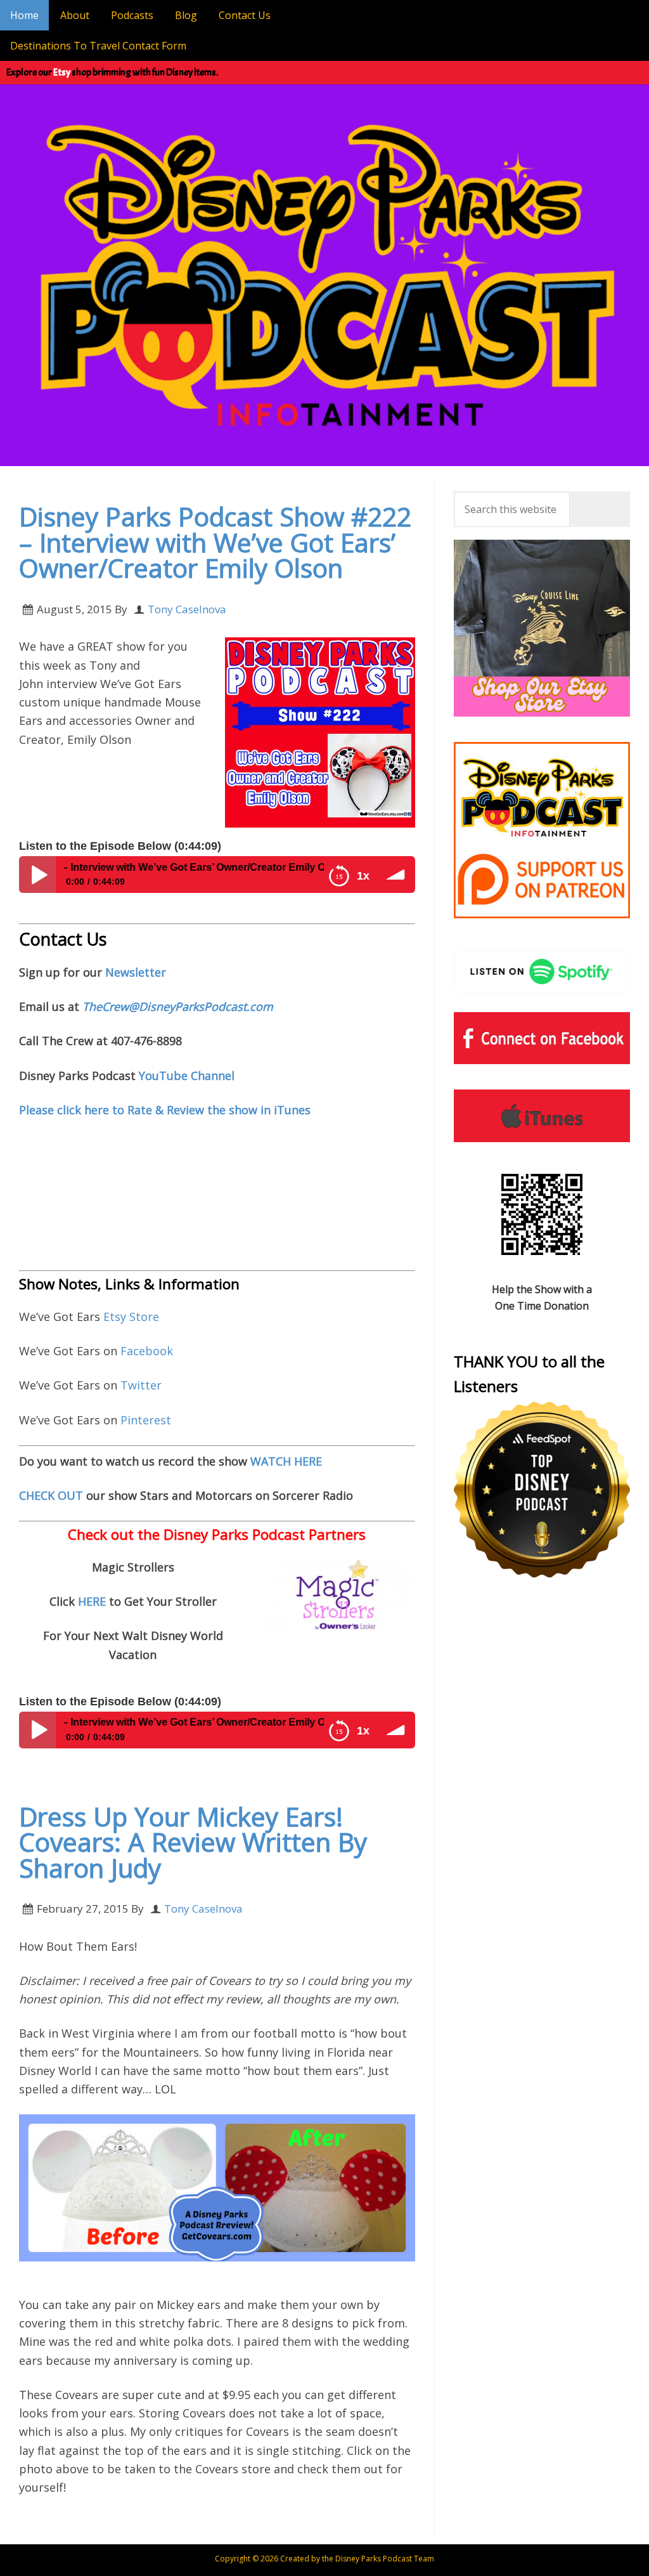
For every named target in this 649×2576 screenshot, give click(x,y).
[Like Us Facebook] (542, 1038)
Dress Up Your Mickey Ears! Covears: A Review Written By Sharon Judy (193, 1842)
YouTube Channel (187, 1076)
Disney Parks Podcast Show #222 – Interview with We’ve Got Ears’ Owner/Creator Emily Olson (215, 542)
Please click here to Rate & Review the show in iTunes (165, 1110)
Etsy (62, 72)
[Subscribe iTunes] (542, 1116)
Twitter (141, 1385)
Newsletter (136, 972)
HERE (93, 1601)
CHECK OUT (51, 1495)
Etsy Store (131, 1317)
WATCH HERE (286, 1461)
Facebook (147, 1351)
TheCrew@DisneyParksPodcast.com (178, 1006)
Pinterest (146, 1420)
